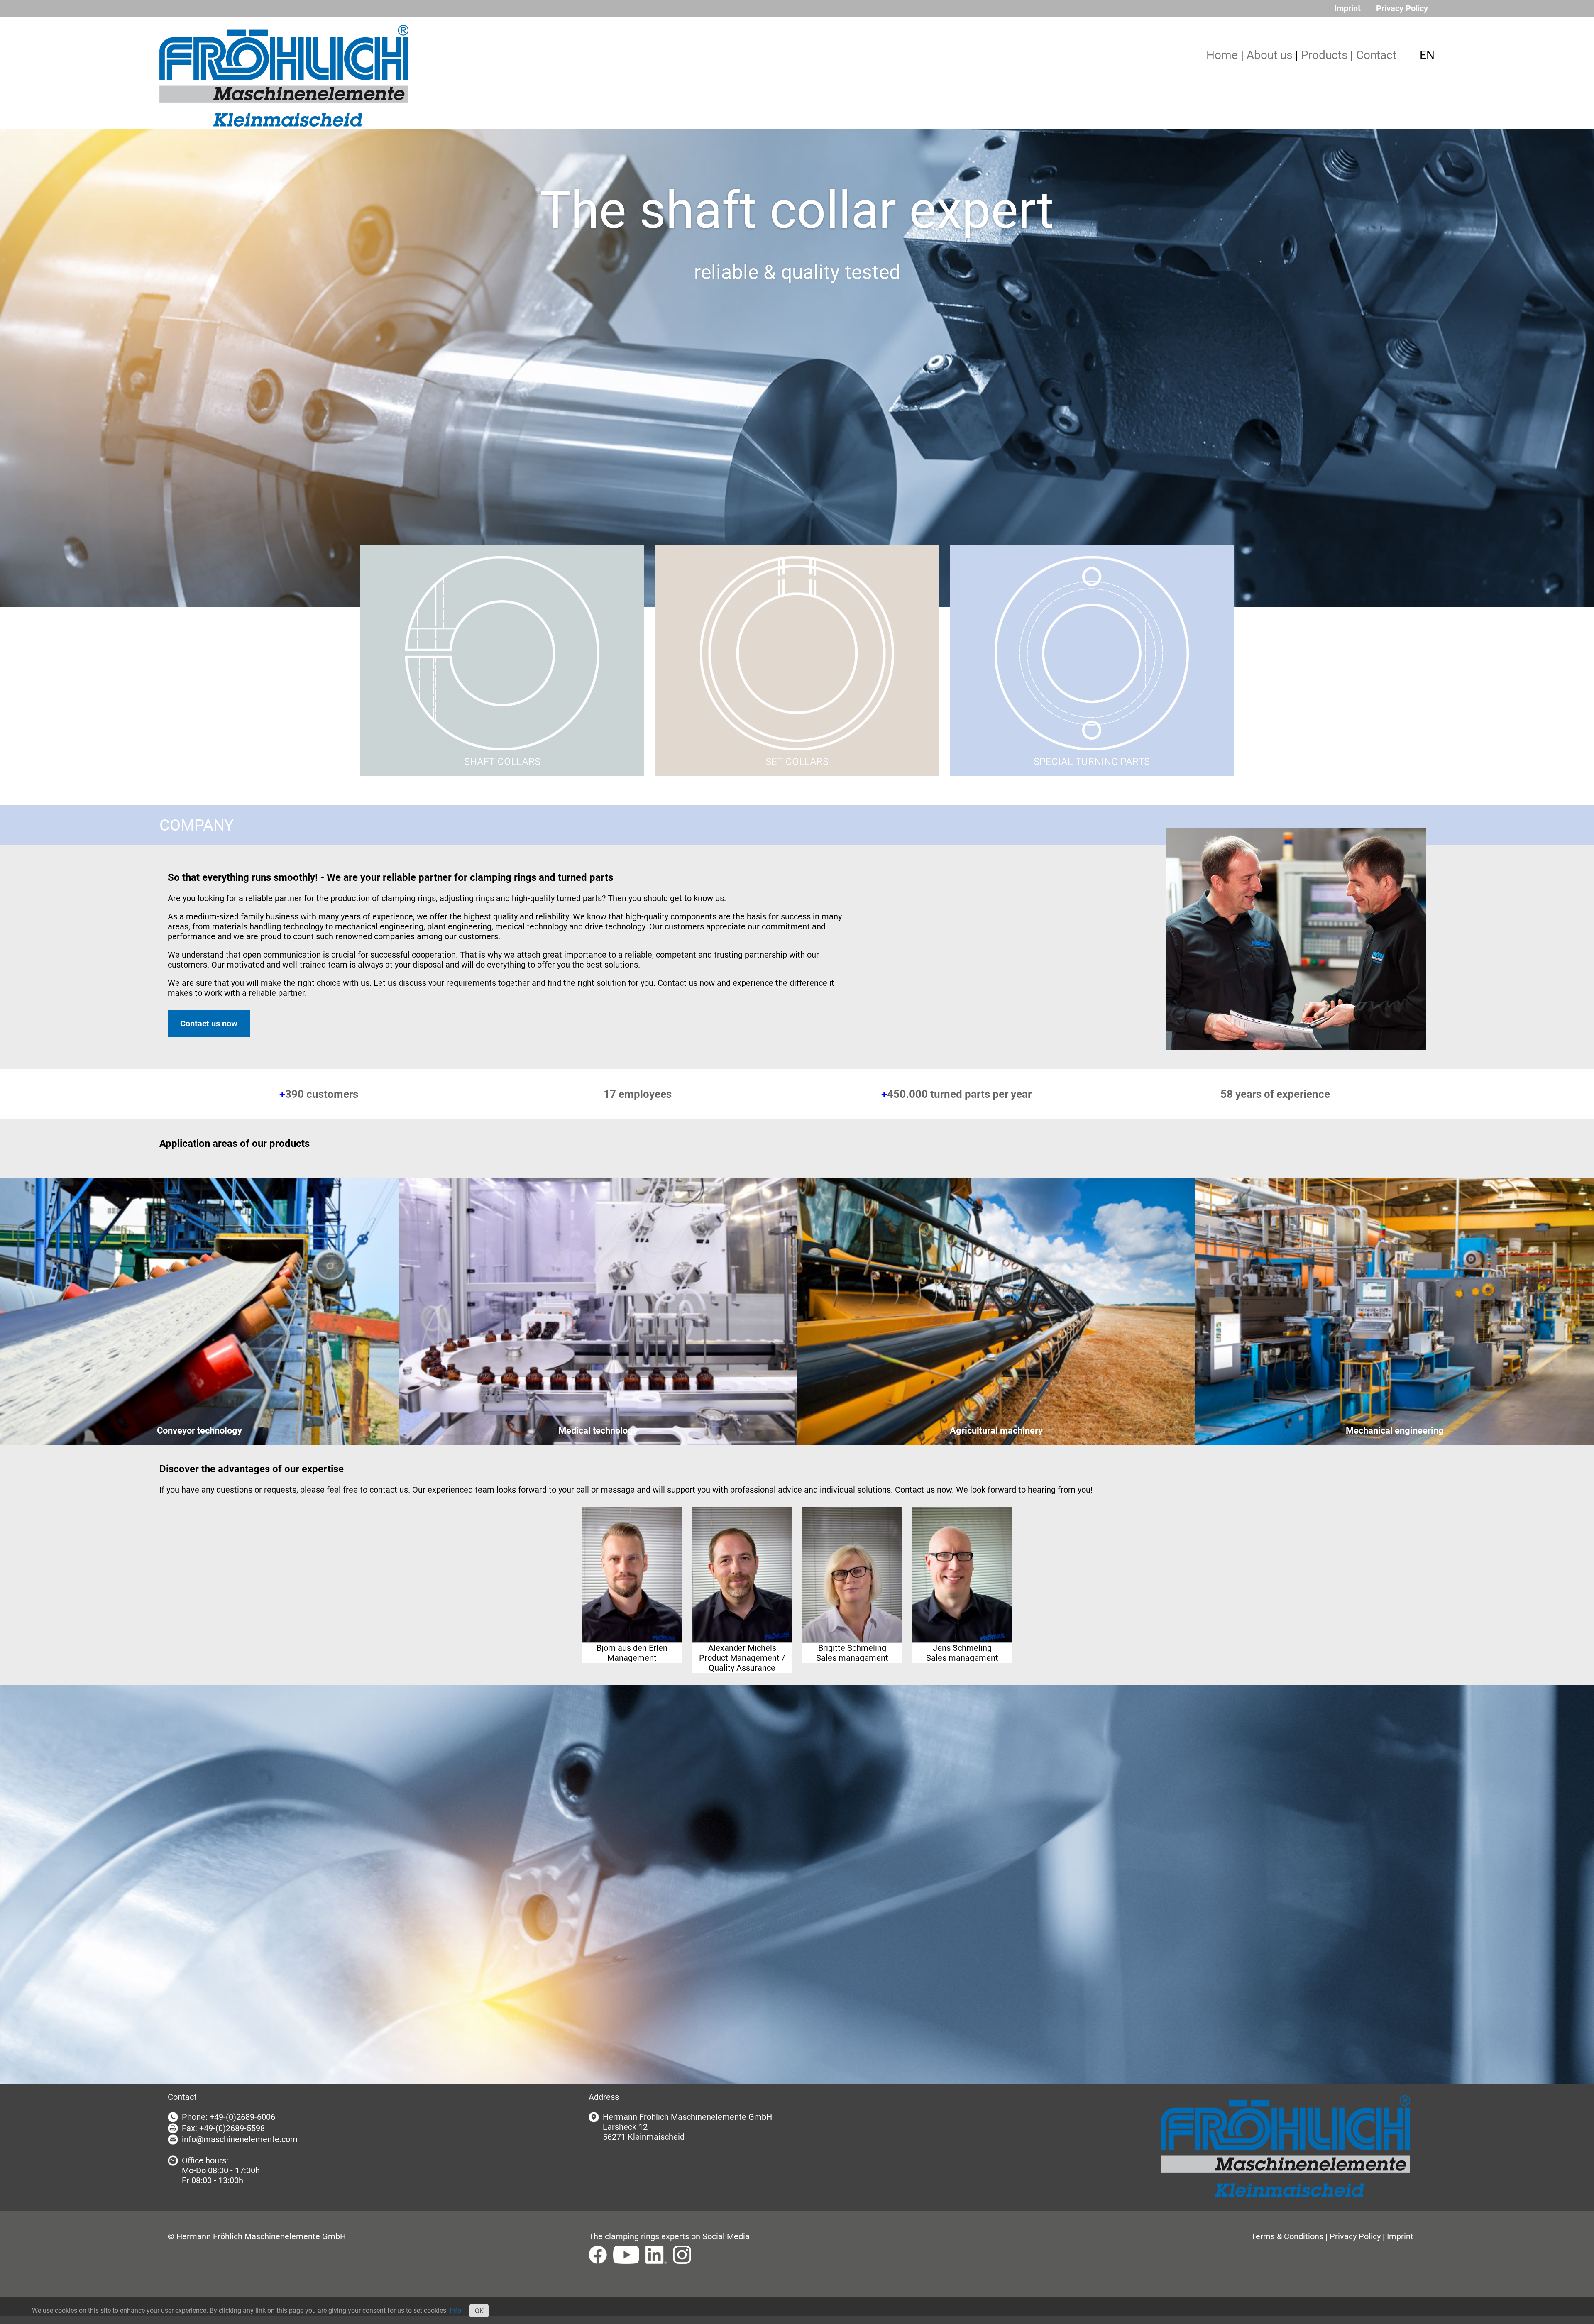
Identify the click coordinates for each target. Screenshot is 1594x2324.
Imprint (1347, 8)
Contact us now (209, 1024)
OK (479, 2311)
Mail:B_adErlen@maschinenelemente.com (632, 1558)
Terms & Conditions (1287, 2236)
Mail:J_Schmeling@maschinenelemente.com (962, 1558)
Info (455, 2311)
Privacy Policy (1402, 8)
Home (1222, 55)
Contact (1376, 55)
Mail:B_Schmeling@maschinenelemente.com (852, 1558)
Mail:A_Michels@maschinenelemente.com (742, 1558)
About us (1269, 55)
